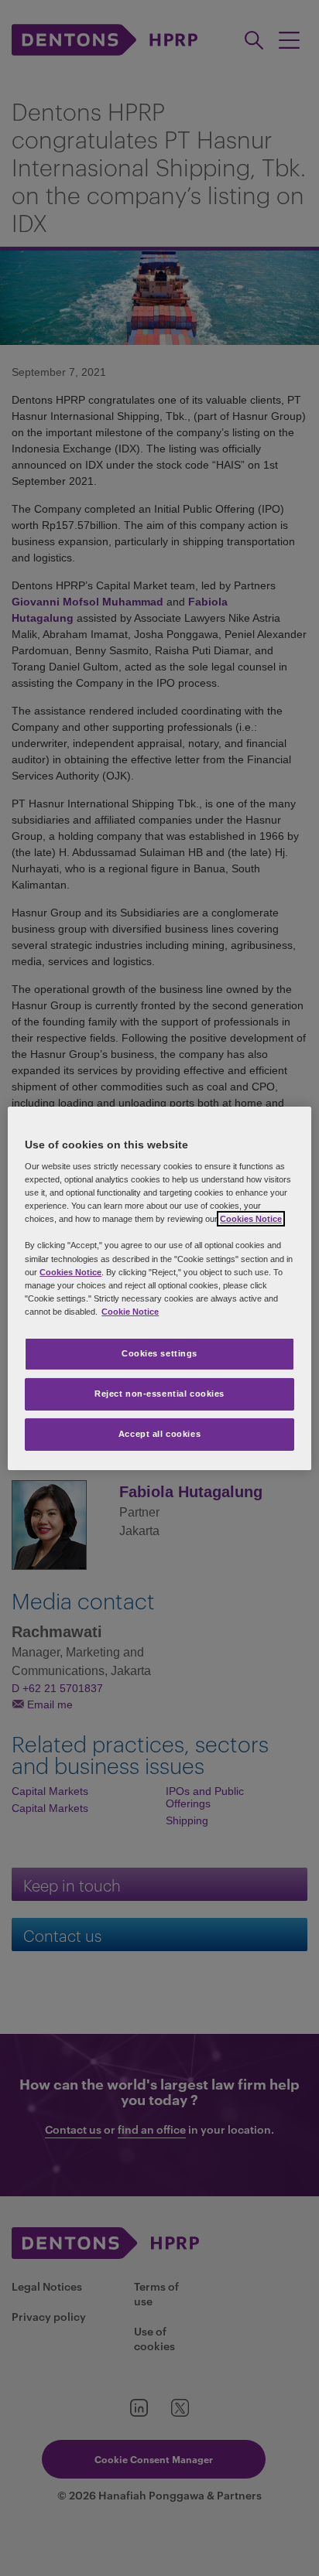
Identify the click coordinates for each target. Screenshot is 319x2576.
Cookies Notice (251, 1219)
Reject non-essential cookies (159, 1394)
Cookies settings (159, 1353)
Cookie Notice (130, 1312)
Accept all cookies (159, 1434)
